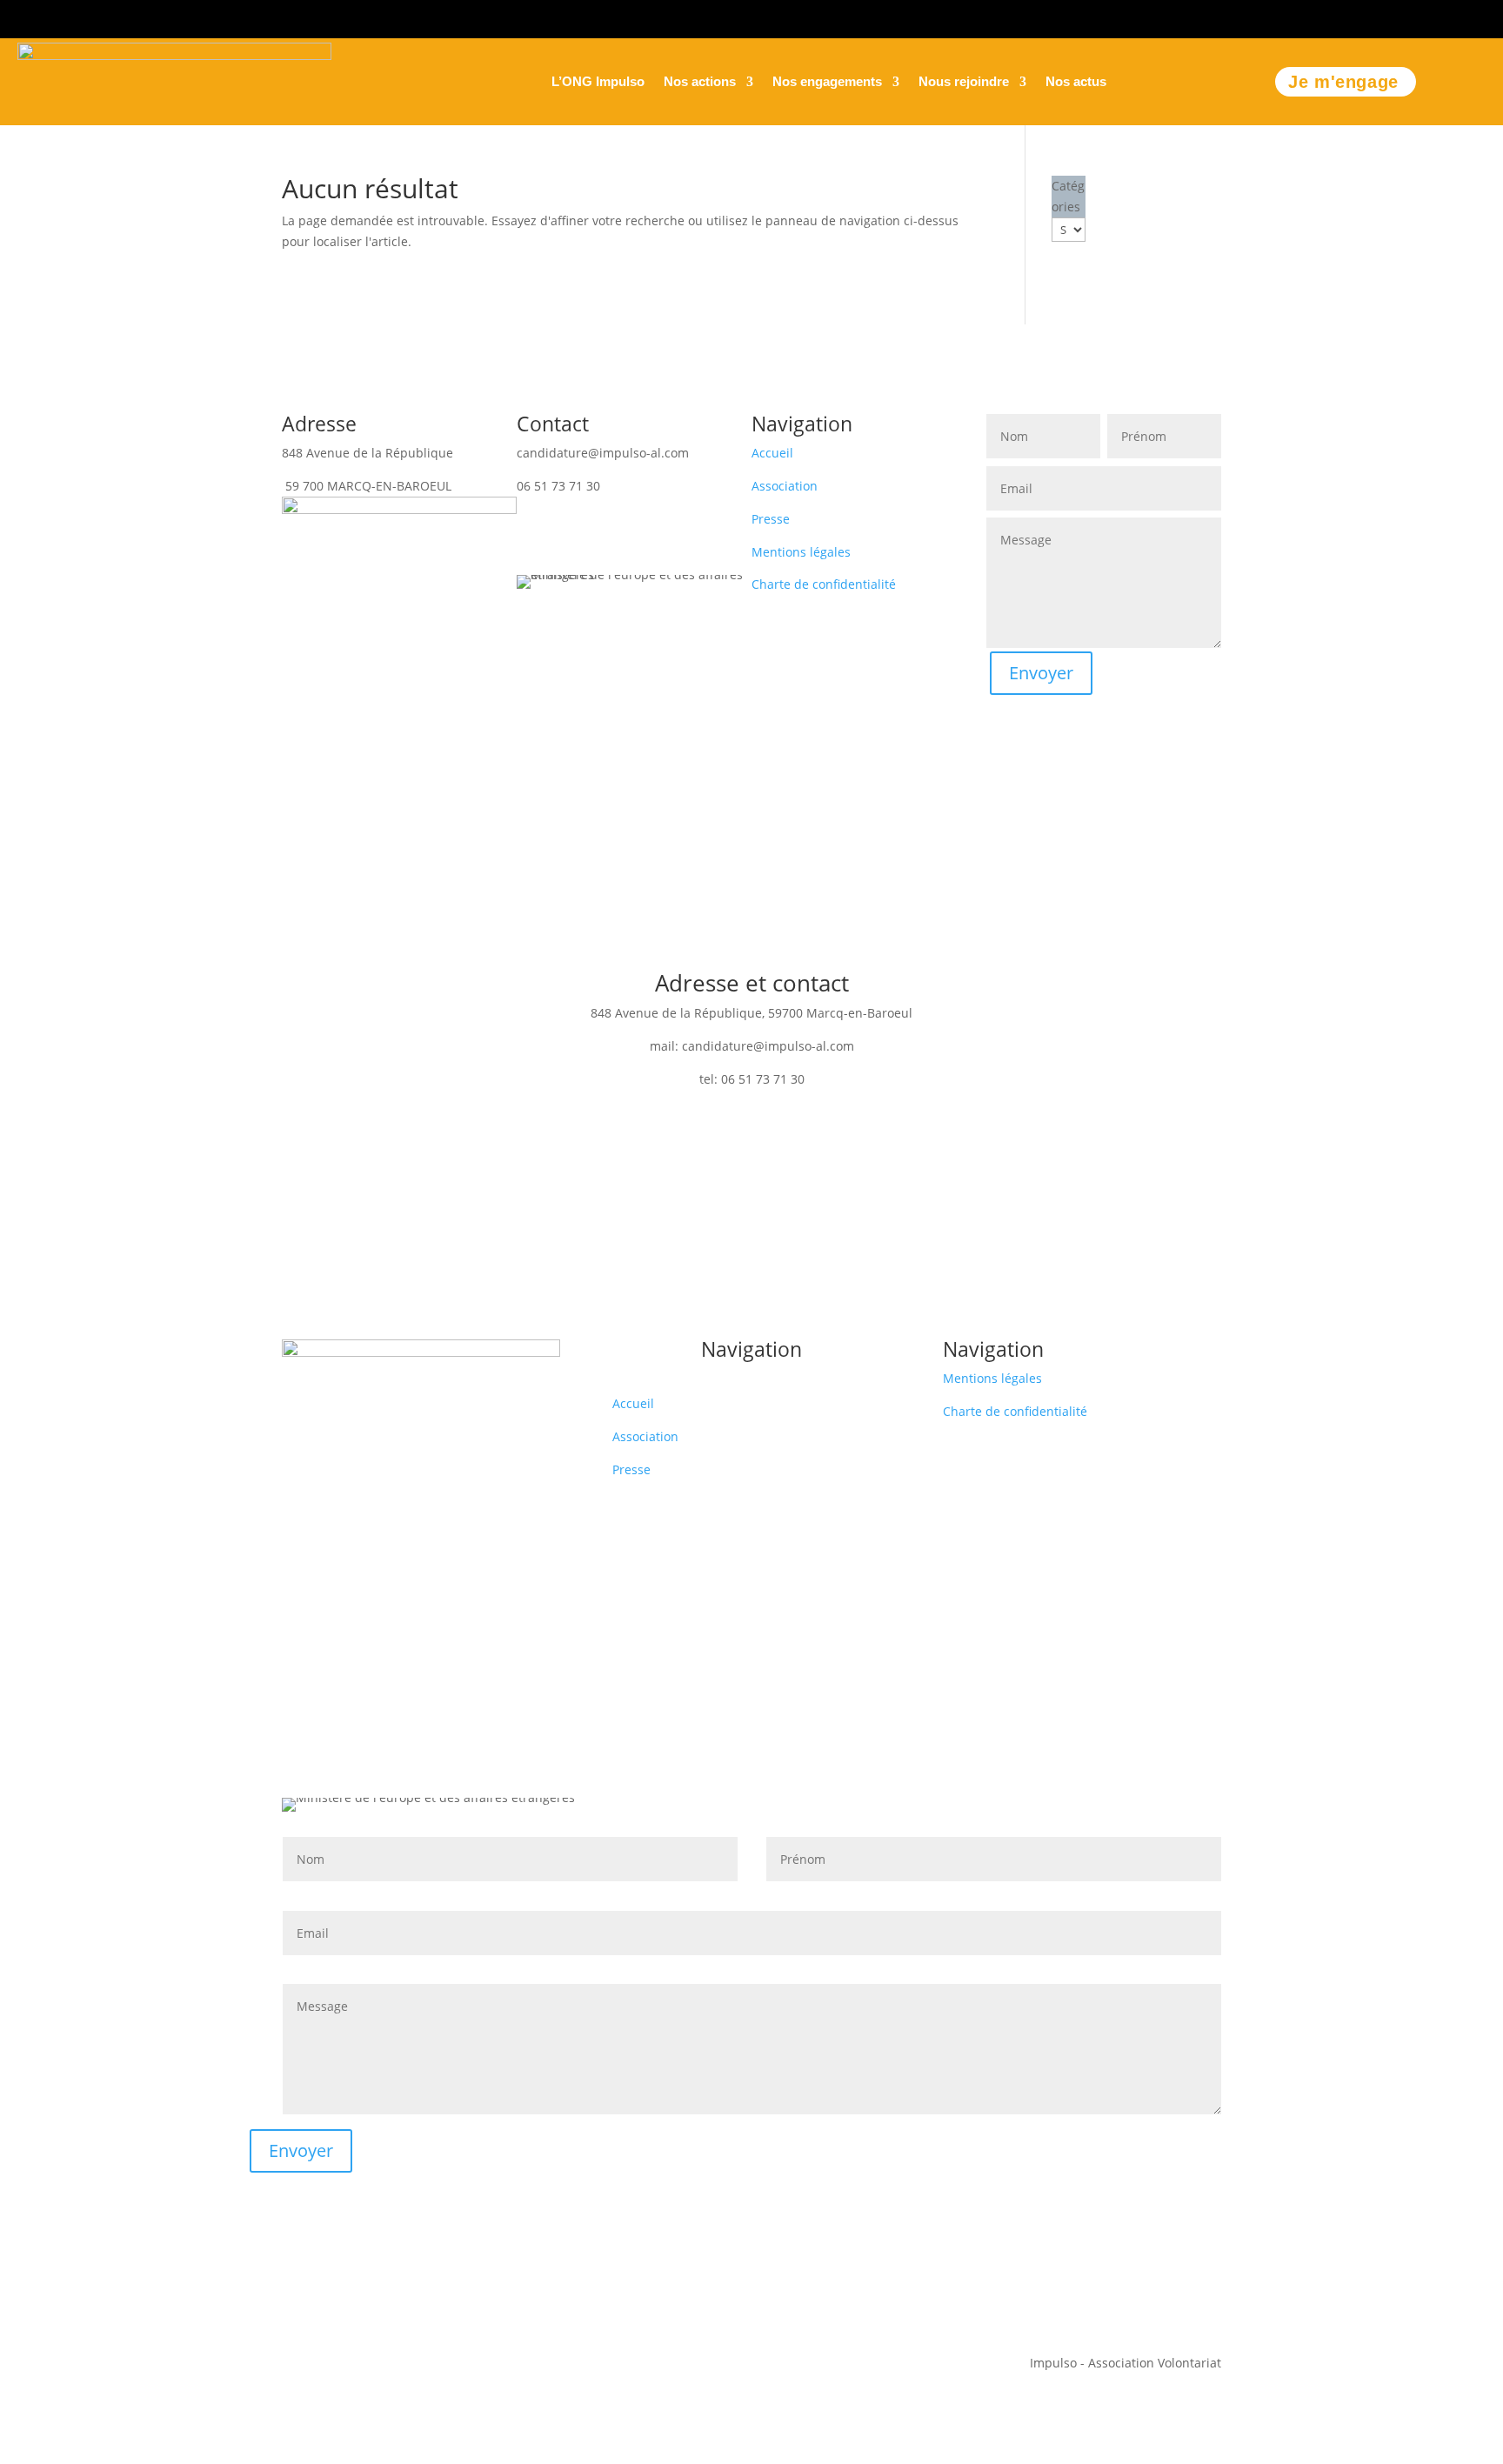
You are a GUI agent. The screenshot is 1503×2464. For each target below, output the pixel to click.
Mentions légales (801, 552)
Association (785, 486)
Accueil (772, 453)
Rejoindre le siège (634, 518)
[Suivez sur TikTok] (1449, 16)
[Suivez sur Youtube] (1487, 16)
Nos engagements (827, 82)
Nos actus (1076, 82)
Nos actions (700, 82)
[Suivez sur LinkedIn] (1334, 16)
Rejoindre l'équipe (752, 1136)
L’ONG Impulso (598, 82)
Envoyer (1041, 673)
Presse (771, 519)
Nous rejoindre (964, 82)
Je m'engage (1343, 82)
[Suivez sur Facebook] (1411, 16)
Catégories (1068, 196)
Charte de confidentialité (824, 584)
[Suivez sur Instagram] (1373, 16)
